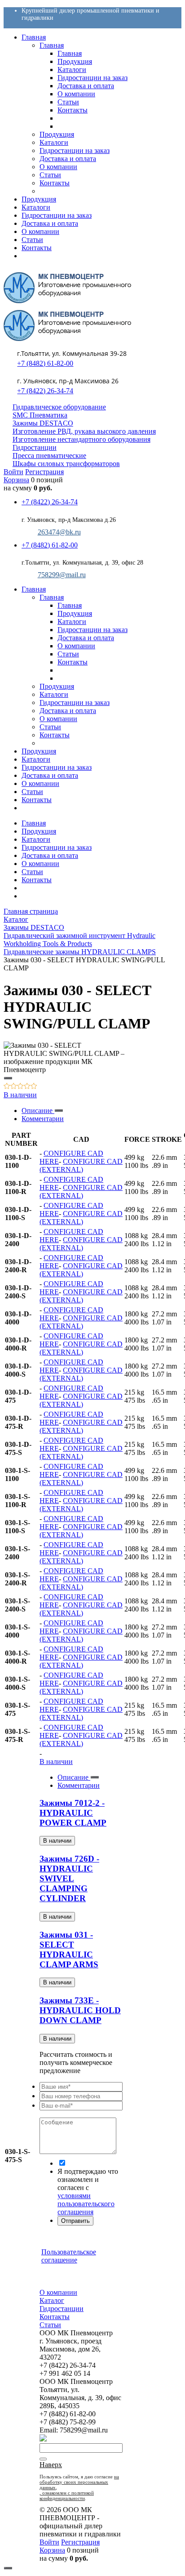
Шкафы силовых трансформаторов (66, 464)
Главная (34, 823)
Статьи (32, 872)
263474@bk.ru (59, 532)
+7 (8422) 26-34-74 (45, 391)
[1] (7, 1087)
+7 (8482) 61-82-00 (45, 363)
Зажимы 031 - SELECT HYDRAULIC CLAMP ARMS (69, 1950)
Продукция (39, 831)
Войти (13, 472)
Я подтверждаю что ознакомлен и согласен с (88, 2192)
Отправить (75, 2221)
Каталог (52, 2300)
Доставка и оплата (50, 855)
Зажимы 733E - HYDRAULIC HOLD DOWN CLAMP (80, 2010)
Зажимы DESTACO (43, 423)
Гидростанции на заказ (57, 847)
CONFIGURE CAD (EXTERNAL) (81, 1165)
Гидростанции (35, 447)
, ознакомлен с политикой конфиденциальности (67, 2495)
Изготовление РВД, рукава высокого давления (84, 431)
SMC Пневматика (40, 415)
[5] (34, 1087)
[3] (20, 1087)
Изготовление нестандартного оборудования (81, 439)
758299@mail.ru (62, 575)
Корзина (16, 480)
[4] (27, 1087)
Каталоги (36, 839)
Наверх (51, 2465)
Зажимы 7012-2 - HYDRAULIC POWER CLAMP (73, 1813)
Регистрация (44, 472)
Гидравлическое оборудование (59, 407)
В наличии (20, 1095)
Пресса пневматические (49, 456)
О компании (40, 864)
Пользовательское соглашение (69, 2256)
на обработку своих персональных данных (79, 2482)
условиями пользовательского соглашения (86, 2204)
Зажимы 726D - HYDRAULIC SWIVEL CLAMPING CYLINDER (69, 1878)
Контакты (37, 880)
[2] (14, 1087)
